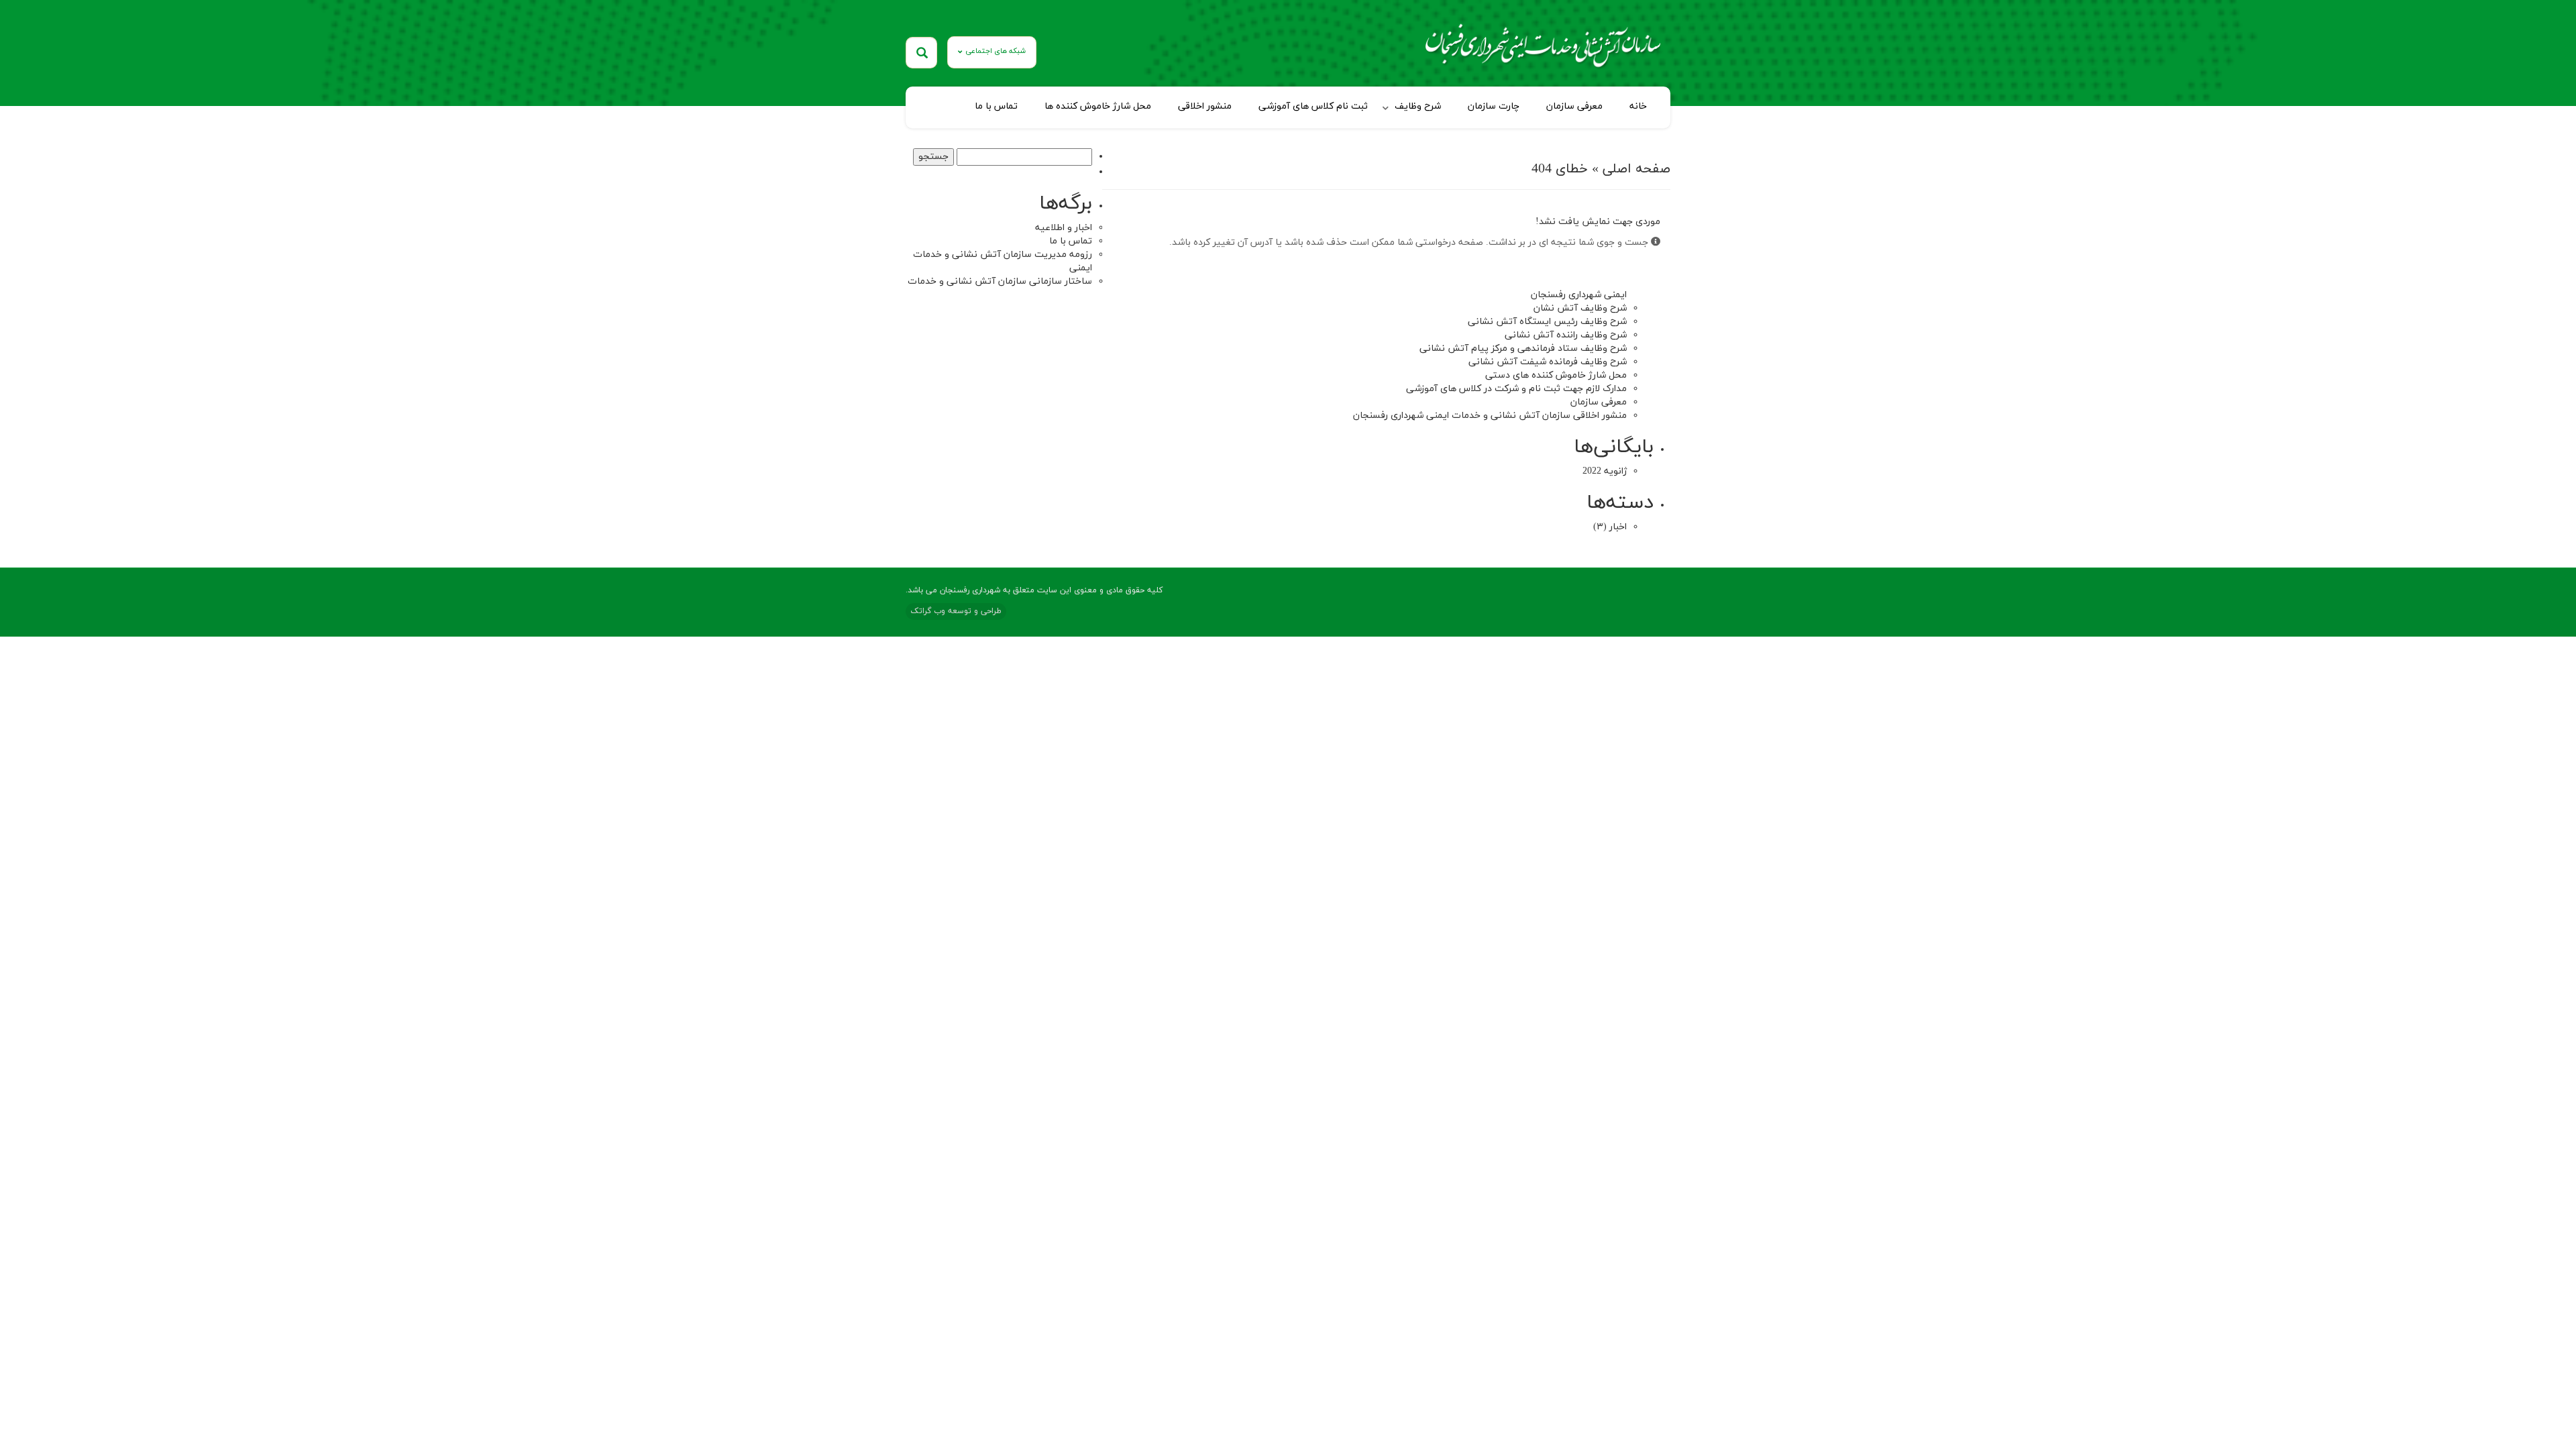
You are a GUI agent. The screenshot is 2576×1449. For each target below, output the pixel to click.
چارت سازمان (1494, 106)
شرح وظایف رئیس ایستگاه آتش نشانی (1547, 322)
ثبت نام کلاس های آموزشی (1313, 106)
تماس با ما (996, 106)
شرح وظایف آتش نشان (1580, 308)
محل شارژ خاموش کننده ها (1098, 106)
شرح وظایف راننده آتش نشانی (1566, 335)
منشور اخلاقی (1205, 106)
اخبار (1618, 527)
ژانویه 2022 (1605, 471)
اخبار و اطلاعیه (1064, 228)
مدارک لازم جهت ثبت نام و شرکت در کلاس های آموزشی (1516, 389)
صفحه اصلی (1636, 169)
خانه (1638, 106)
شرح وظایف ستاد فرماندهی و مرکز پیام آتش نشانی (1523, 348)
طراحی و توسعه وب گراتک (956, 611)
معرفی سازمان (1574, 106)
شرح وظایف (1418, 106)
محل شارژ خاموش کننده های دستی (1556, 375)
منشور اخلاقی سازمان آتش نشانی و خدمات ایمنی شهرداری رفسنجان (1490, 416)
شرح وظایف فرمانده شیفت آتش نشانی (1548, 362)
